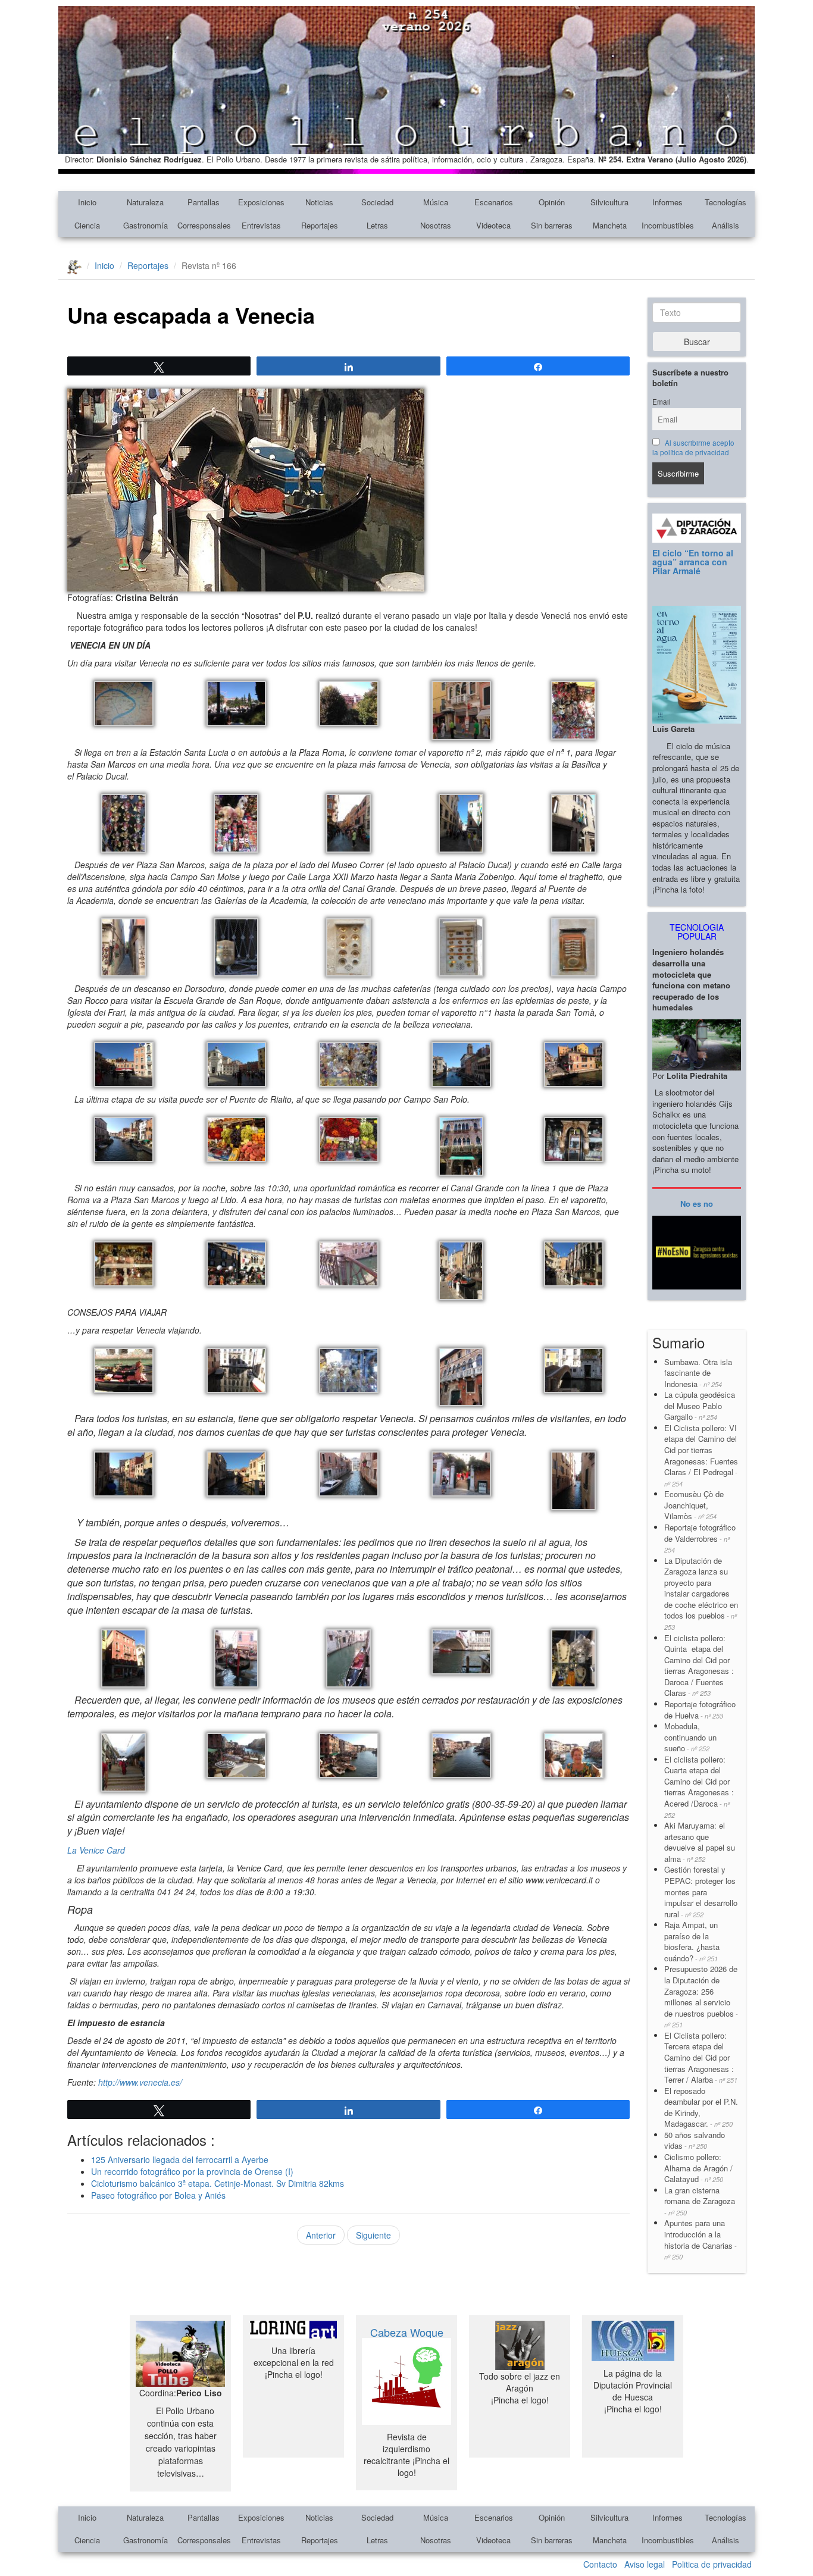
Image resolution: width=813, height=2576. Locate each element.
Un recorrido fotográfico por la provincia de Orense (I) (192, 2171)
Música (436, 202)
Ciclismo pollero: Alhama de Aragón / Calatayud (698, 2168)
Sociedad (377, 202)
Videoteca (493, 225)
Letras (377, 225)
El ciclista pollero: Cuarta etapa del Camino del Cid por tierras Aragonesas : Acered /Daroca (699, 1787)
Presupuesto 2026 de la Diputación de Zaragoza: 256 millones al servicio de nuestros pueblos (701, 1996)
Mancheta (610, 225)
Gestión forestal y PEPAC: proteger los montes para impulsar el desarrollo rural (701, 1891)
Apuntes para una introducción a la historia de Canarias (701, 2239)
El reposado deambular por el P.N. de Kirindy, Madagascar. (701, 2107)
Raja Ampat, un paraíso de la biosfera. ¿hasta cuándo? (692, 1941)
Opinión (552, 202)
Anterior (321, 2235)
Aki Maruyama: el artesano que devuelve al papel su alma (700, 1842)
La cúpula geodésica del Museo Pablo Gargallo (700, 1406)
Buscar (697, 342)
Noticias (319, 202)
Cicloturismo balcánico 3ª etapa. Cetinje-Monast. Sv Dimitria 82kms (218, 2183)
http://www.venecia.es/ (140, 2082)
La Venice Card (96, 1850)
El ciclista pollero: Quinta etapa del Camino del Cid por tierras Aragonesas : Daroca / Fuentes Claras (699, 1666)
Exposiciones (261, 202)
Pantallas (204, 202)
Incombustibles (668, 225)
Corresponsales (204, 225)
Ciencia (87, 225)
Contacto (600, 2564)
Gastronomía (146, 225)
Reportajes (320, 225)
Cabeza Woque (407, 2332)
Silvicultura (609, 202)
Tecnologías (726, 202)
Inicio (87, 202)
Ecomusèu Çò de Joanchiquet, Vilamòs (694, 1505)
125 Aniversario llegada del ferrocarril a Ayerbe (180, 2159)
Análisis (726, 225)
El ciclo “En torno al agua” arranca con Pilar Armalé (693, 562)
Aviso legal (645, 2564)
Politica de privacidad (712, 2564)
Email (662, 402)
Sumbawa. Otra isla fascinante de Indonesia (698, 1373)
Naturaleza (145, 202)
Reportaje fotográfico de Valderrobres (700, 1538)
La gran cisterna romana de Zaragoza (700, 2201)
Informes (667, 202)
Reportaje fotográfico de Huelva (700, 1710)
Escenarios (494, 202)
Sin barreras (552, 225)
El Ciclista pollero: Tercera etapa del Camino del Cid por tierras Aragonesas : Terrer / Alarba (701, 2057)
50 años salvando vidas (695, 2140)
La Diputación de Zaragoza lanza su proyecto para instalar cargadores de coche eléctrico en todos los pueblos (701, 1593)
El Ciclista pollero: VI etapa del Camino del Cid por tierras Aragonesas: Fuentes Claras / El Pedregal (701, 1455)
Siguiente (373, 2235)
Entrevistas (261, 225)
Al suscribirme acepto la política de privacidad (693, 447)
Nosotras (436, 225)
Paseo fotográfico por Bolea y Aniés (158, 2195)
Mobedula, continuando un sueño (690, 1737)
